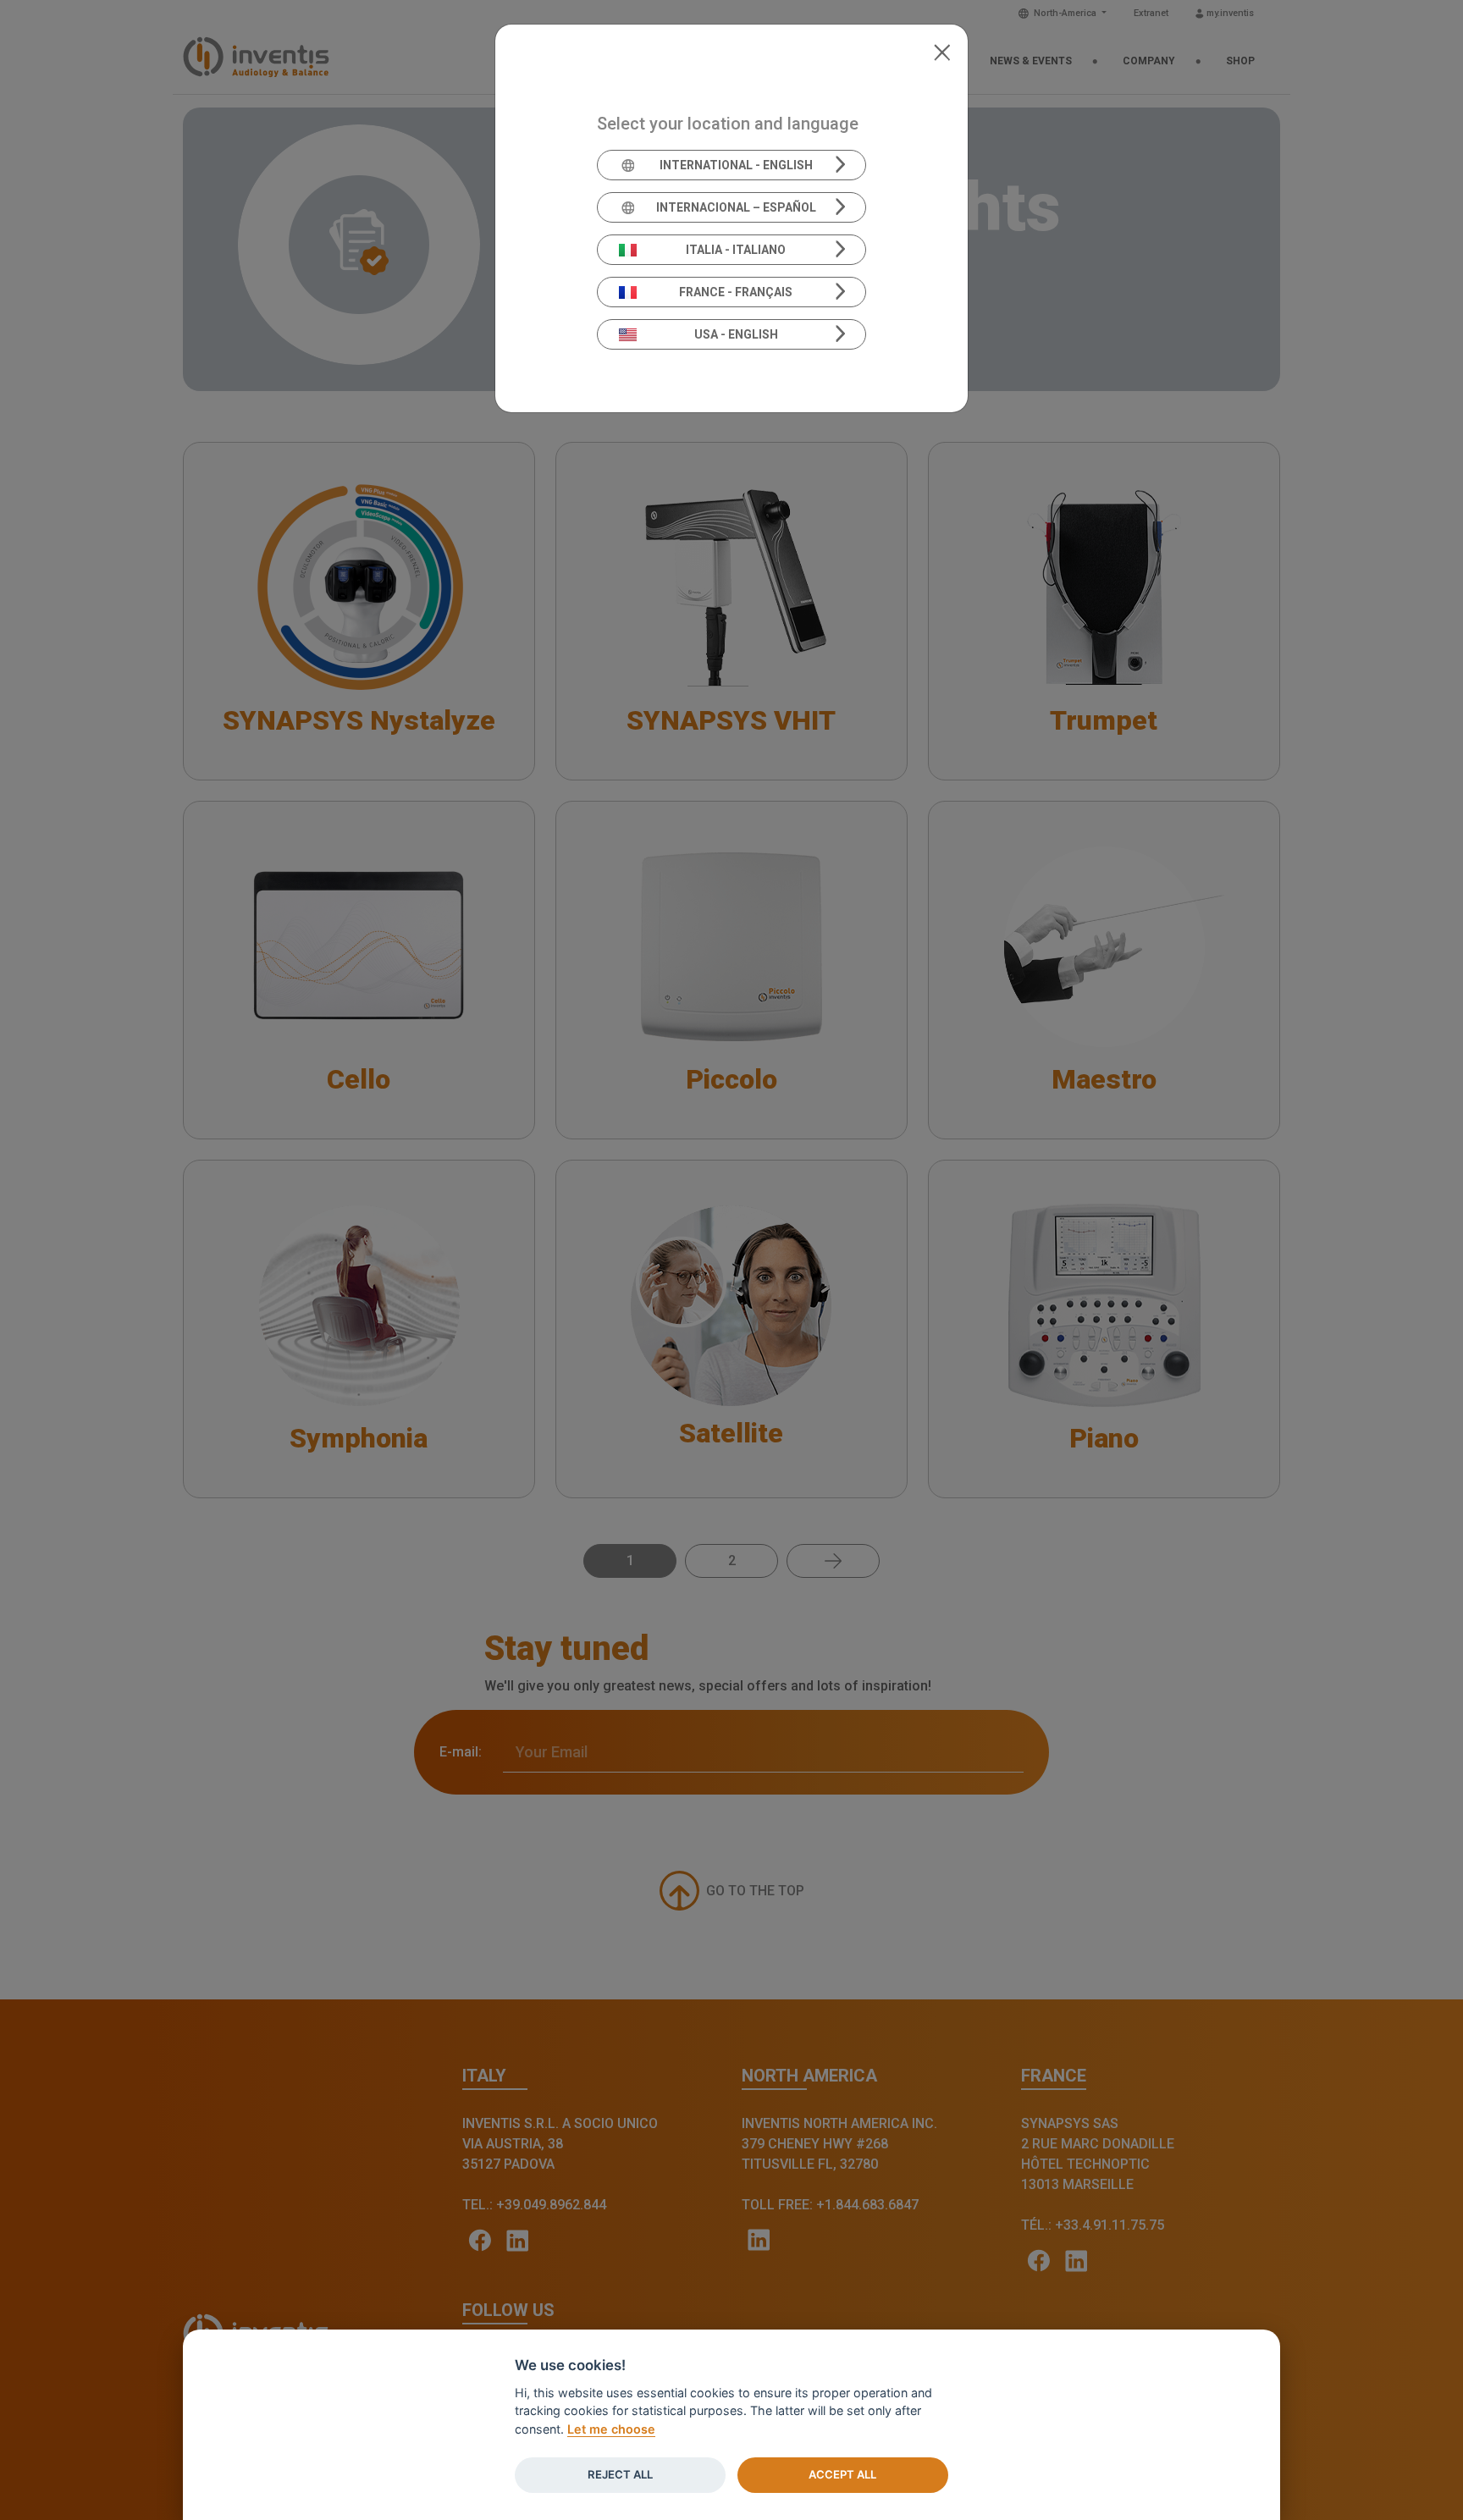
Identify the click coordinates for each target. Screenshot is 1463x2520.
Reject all (620, 2474)
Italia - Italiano (736, 250)
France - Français (736, 292)
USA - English (736, 334)
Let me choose (611, 2429)
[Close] (942, 51)
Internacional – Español (736, 207)
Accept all (842, 2474)
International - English (736, 165)
